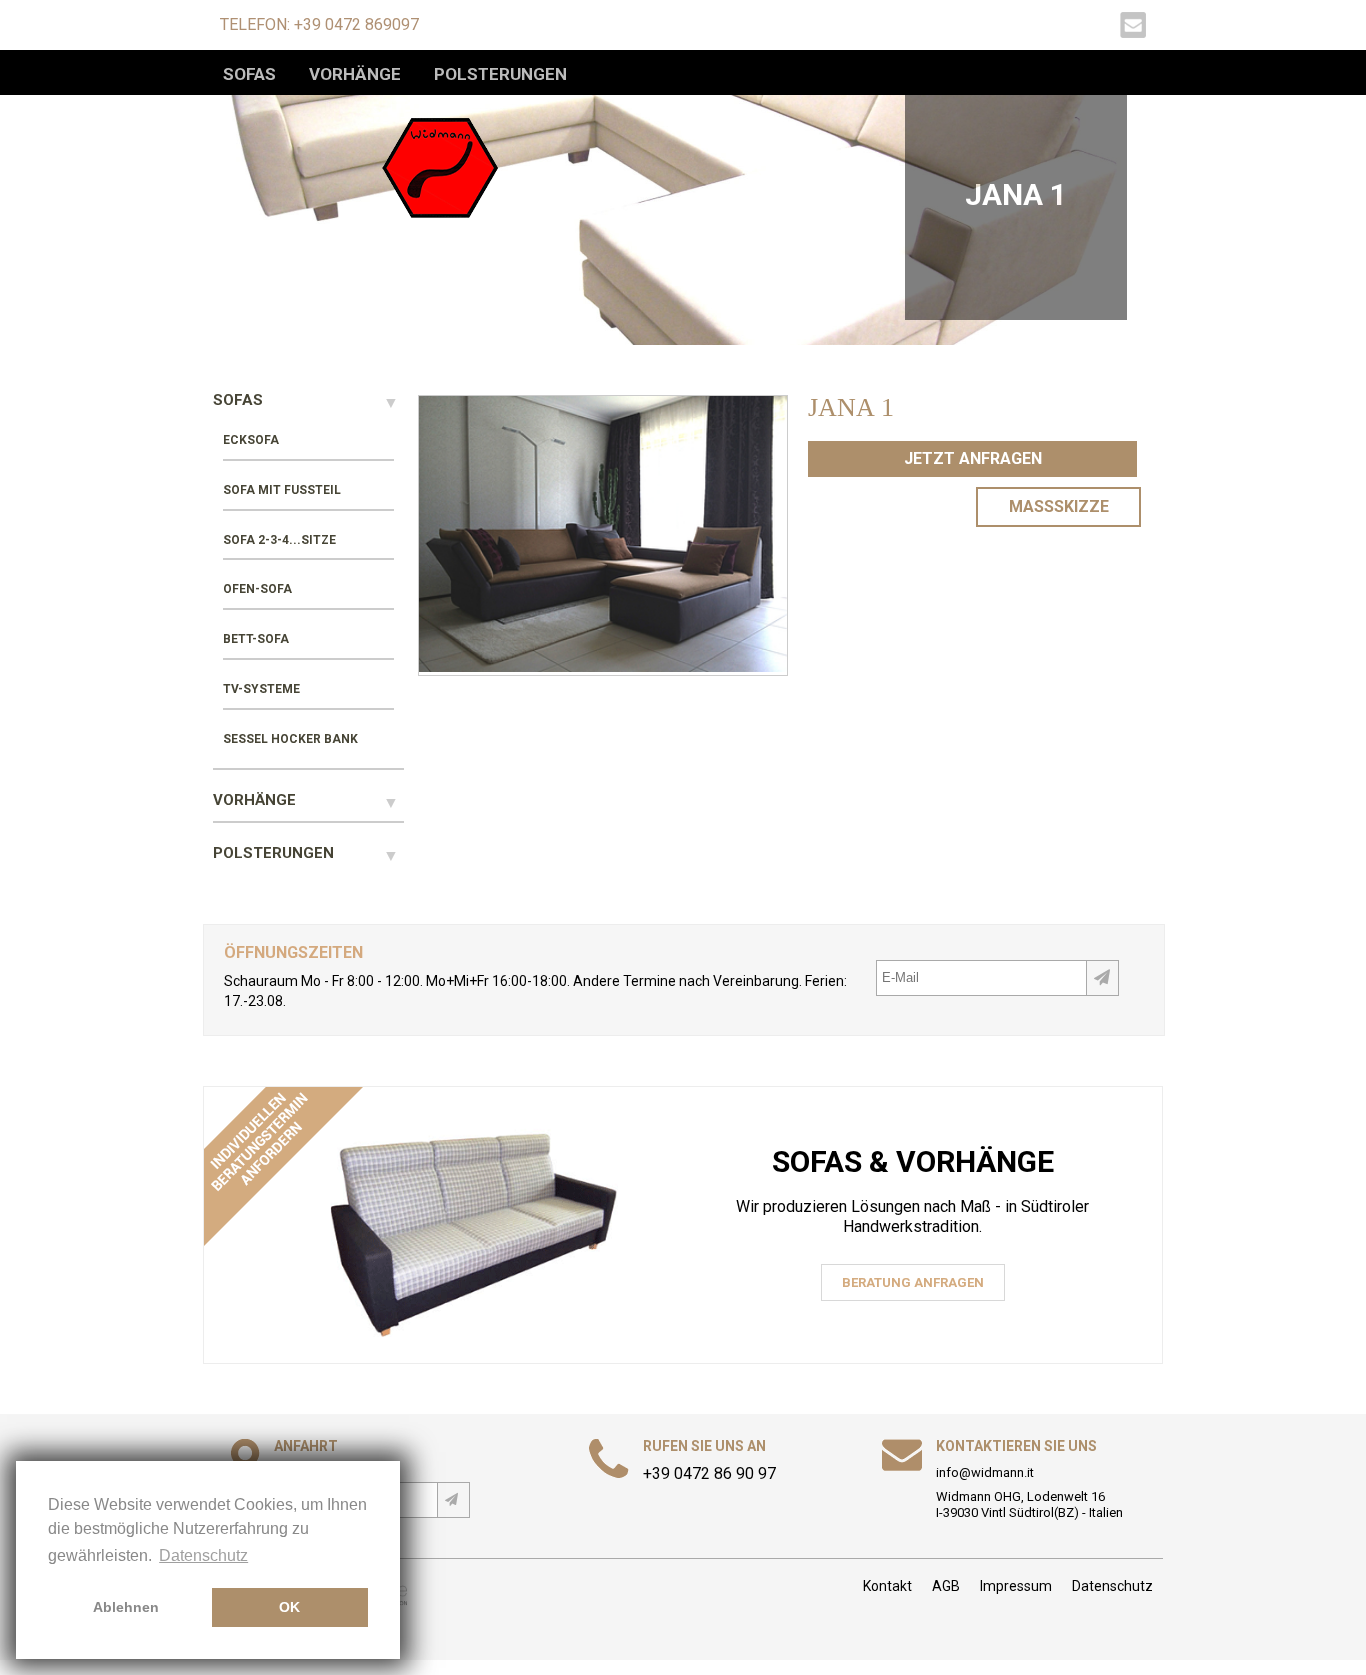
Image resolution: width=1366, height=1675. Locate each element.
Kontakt (887, 1586)
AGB (946, 1586)
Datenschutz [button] (203, 1555)
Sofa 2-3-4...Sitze (279, 540)
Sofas (249, 74)
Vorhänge (355, 74)
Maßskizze (1059, 506)
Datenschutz (1112, 1586)
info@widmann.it (985, 1472)
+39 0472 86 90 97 (709, 1474)
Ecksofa (251, 440)
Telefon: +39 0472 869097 (319, 24)
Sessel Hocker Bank (290, 739)
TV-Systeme (261, 689)
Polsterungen (500, 74)
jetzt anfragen (973, 458)
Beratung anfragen (913, 1282)
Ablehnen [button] (126, 1607)
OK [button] (289, 1607)
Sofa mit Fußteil (282, 490)
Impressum (1016, 1586)
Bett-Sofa (256, 639)
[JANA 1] (603, 666)
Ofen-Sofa (257, 589)
